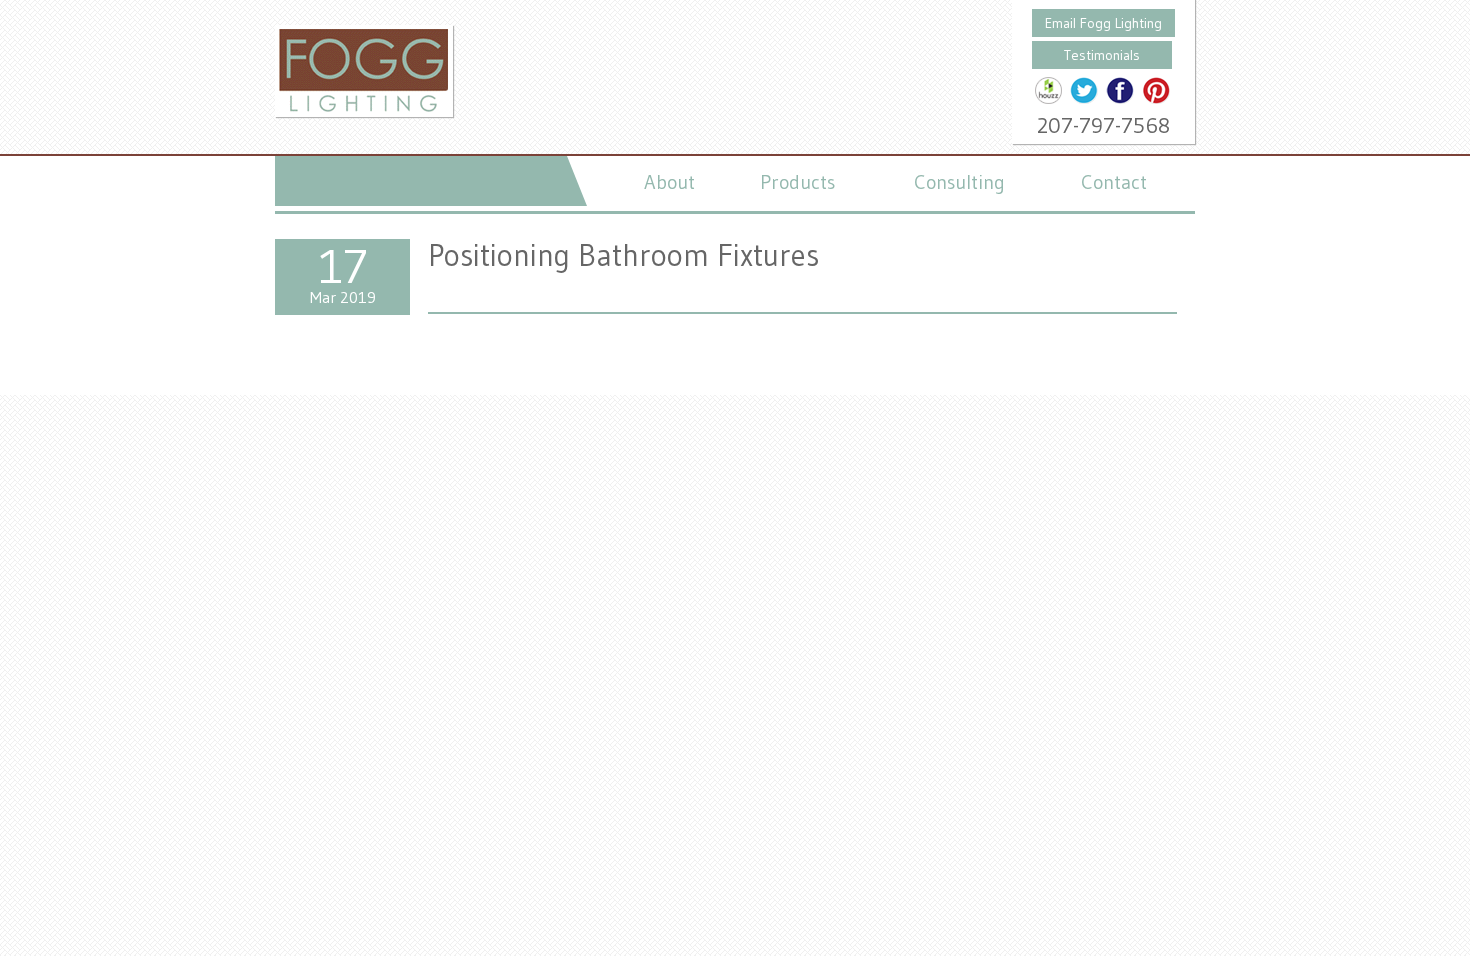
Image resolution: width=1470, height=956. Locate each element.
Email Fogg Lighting (1103, 23)
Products (797, 182)
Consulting (959, 182)
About (669, 182)
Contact (1114, 182)
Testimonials (1102, 55)
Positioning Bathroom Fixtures (623, 255)
